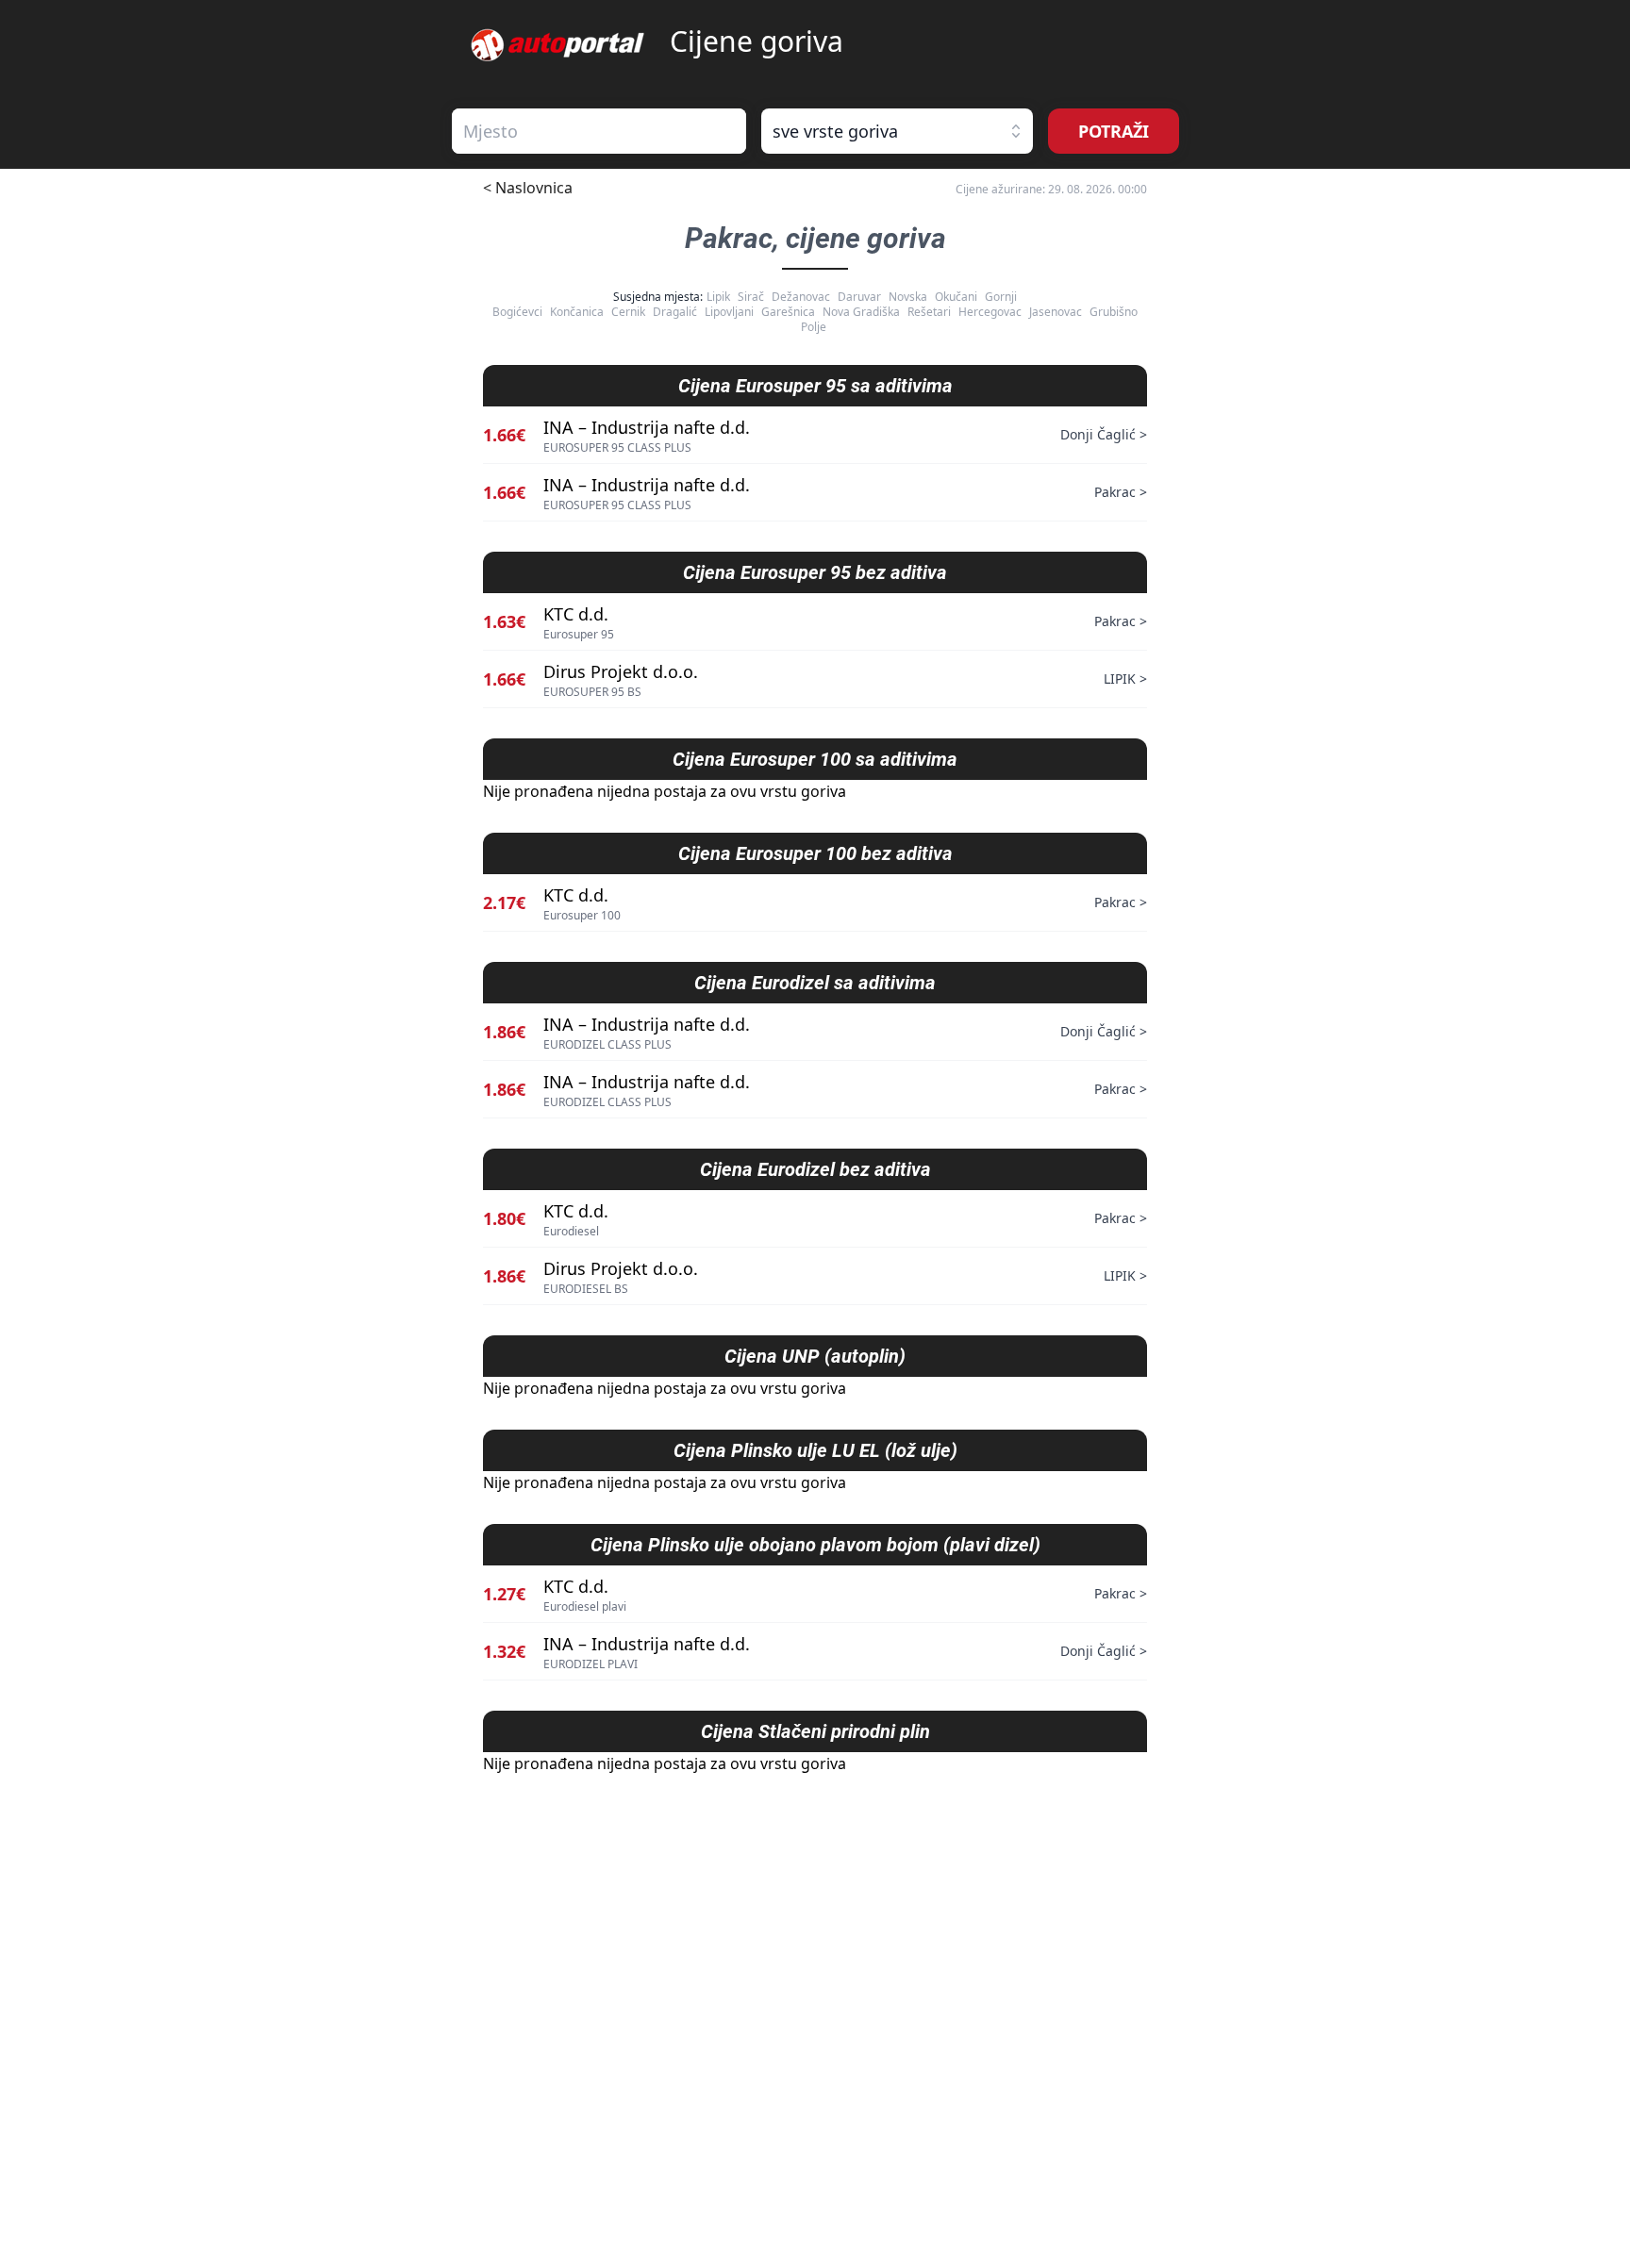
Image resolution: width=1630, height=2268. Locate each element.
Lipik (718, 297)
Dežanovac (801, 297)
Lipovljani (729, 312)
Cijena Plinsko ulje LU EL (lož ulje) (815, 1450)
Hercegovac (990, 312)
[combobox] (599, 131)
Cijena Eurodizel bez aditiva (815, 1169)
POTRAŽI (1114, 131)
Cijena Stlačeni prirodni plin (815, 1731)
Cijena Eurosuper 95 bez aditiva (815, 572)
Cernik (628, 312)
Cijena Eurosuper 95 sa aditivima (815, 386)
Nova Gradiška (861, 312)
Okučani (956, 297)
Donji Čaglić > (1104, 434)
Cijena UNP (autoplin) (815, 1356)
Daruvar (859, 297)
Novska (908, 297)
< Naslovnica (528, 188)
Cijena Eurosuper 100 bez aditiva (815, 853)
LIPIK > (1125, 679)
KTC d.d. (576, 614)
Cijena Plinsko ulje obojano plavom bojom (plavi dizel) (815, 1545)
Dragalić (675, 312)
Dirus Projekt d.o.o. (621, 671)
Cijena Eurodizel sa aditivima (815, 983)
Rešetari (929, 312)
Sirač (751, 297)
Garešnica (788, 312)
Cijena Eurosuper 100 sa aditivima (815, 759)
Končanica (577, 312)
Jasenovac (1056, 312)
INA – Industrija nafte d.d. (647, 427)
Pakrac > (1121, 492)
